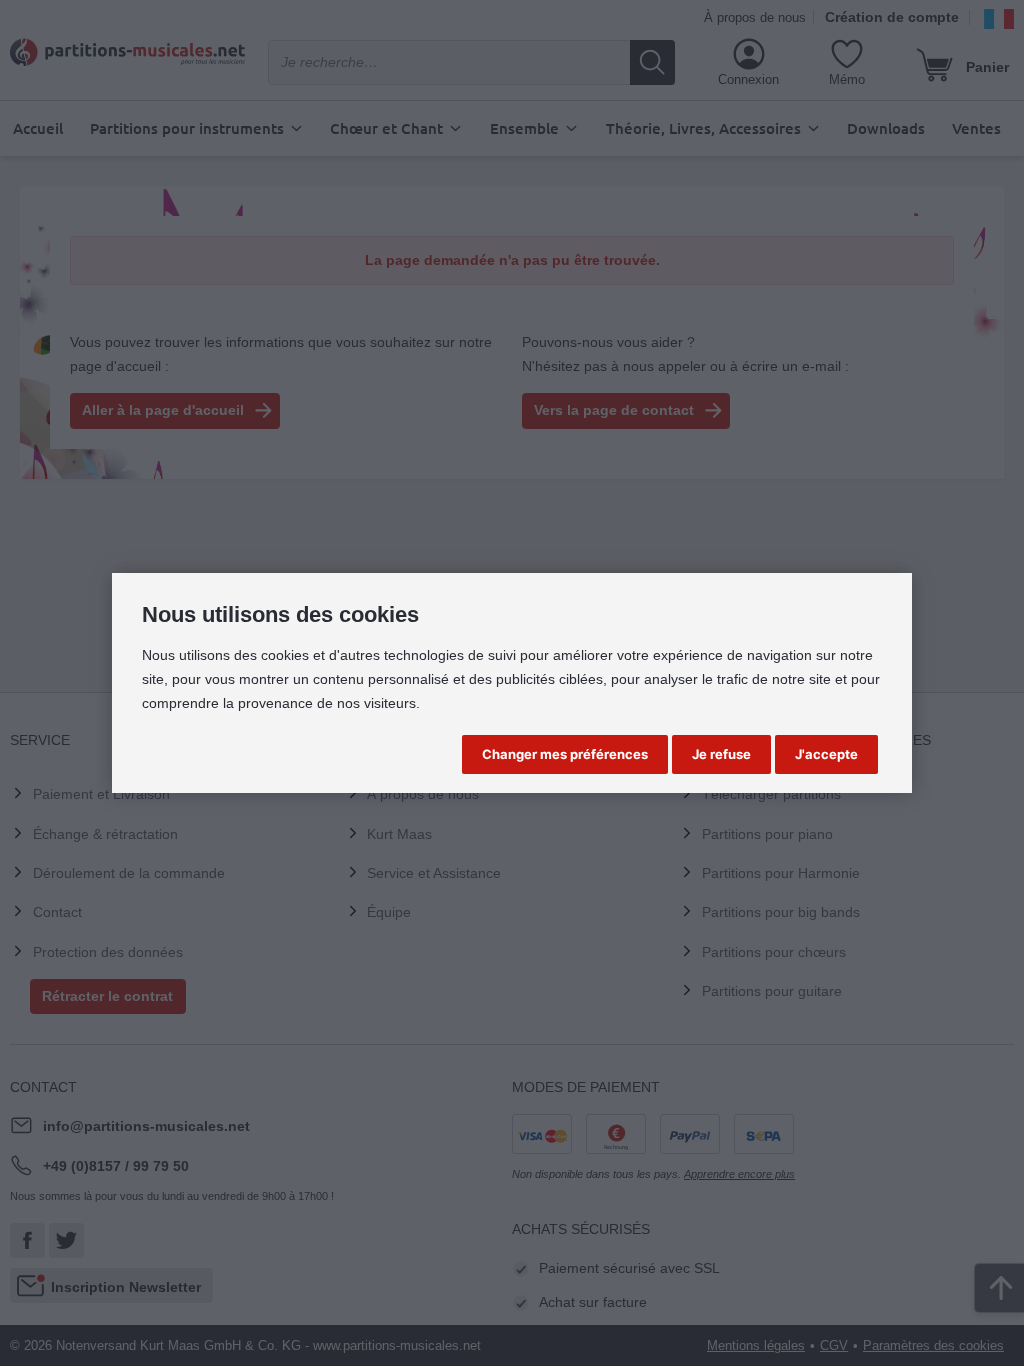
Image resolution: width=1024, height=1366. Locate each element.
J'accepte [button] (826, 754)
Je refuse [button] (721, 754)
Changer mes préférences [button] (565, 754)
